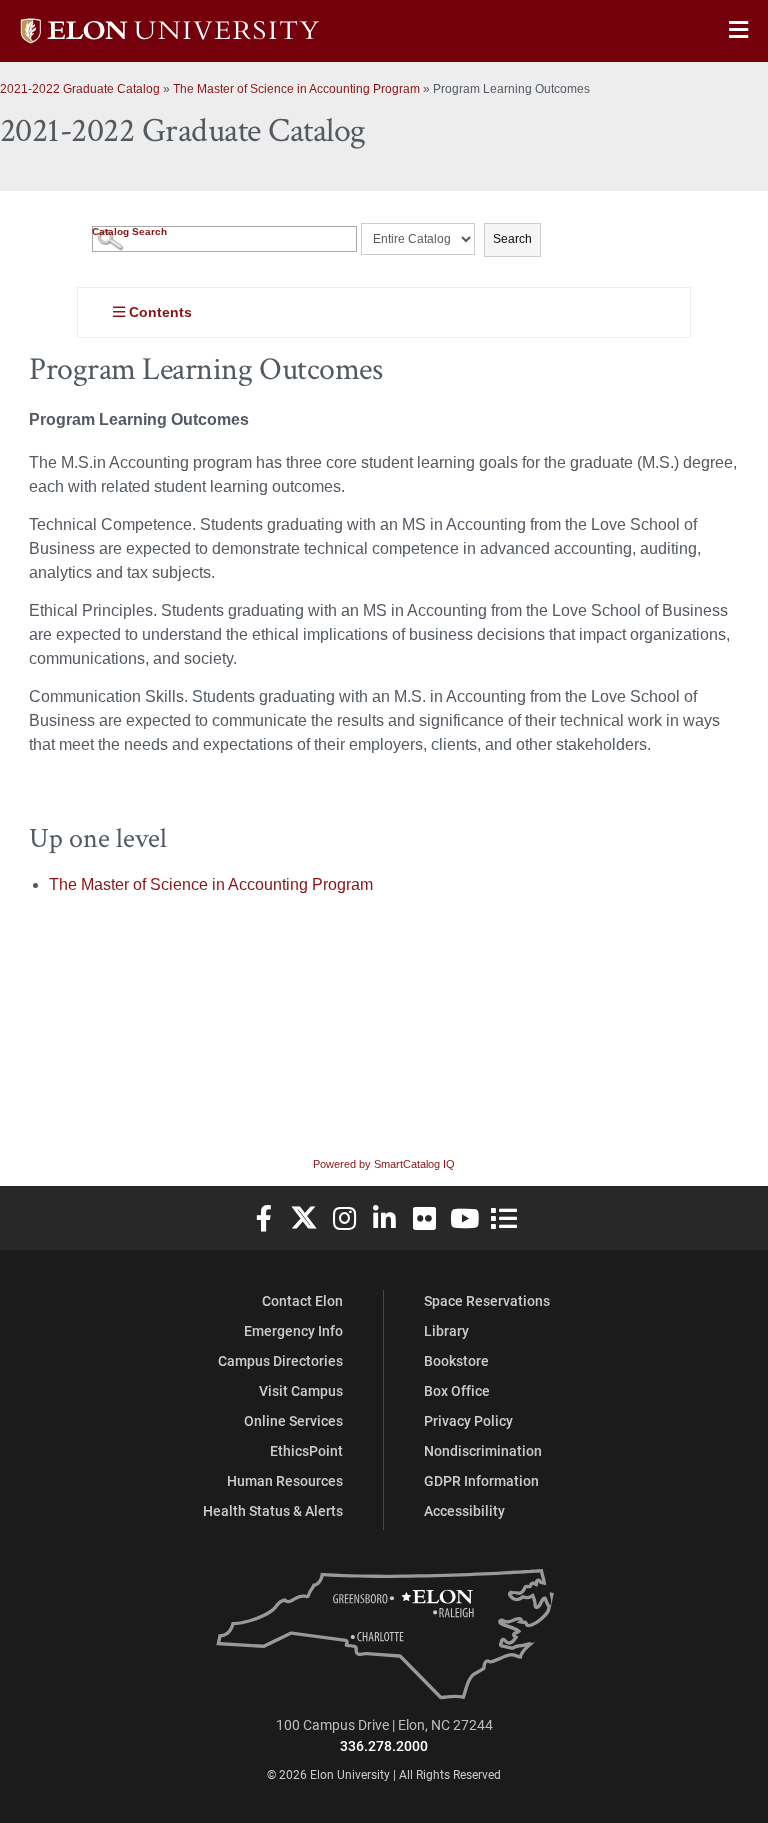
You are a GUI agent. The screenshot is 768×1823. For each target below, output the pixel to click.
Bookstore (456, 1360)
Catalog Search (129, 231)
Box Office (457, 1390)
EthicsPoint (306, 1450)
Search (512, 239)
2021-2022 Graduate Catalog (80, 89)
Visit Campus (301, 1390)
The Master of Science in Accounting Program (296, 89)
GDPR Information (481, 1480)
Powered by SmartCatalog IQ (384, 1164)
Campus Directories (280, 1360)
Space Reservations (487, 1300)
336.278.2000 (384, 1745)
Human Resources (285, 1480)
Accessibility (464, 1510)
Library (446, 1330)
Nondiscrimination (483, 1450)
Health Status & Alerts (273, 1510)
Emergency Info (293, 1330)
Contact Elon (302, 1300)
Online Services (293, 1420)
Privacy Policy (468, 1420)
